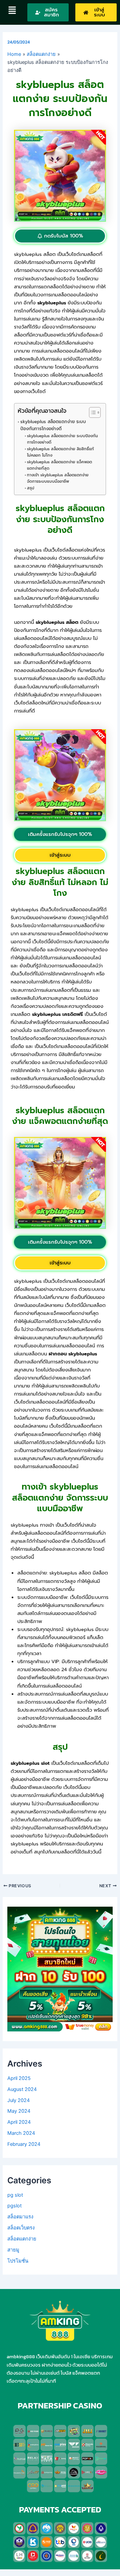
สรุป (30, 488)
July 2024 (18, 2100)
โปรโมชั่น (18, 2261)
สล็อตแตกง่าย (22, 2239)
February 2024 (24, 2144)
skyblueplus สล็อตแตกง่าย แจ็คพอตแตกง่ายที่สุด (59, 465)
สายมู (13, 2250)
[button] (12, 11)
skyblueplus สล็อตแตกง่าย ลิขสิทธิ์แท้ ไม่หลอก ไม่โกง (60, 452)
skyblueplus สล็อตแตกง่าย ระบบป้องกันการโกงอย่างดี (53, 425)
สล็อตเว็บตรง (21, 2228)
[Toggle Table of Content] (91, 412)
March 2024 (21, 2133)
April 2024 (19, 2122)
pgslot (14, 2206)
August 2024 (22, 2089)
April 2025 (19, 2078)
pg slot (15, 2195)
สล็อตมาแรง (20, 2217)
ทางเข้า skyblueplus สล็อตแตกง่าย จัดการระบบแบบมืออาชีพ (58, 478)
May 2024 (19, 2111)
